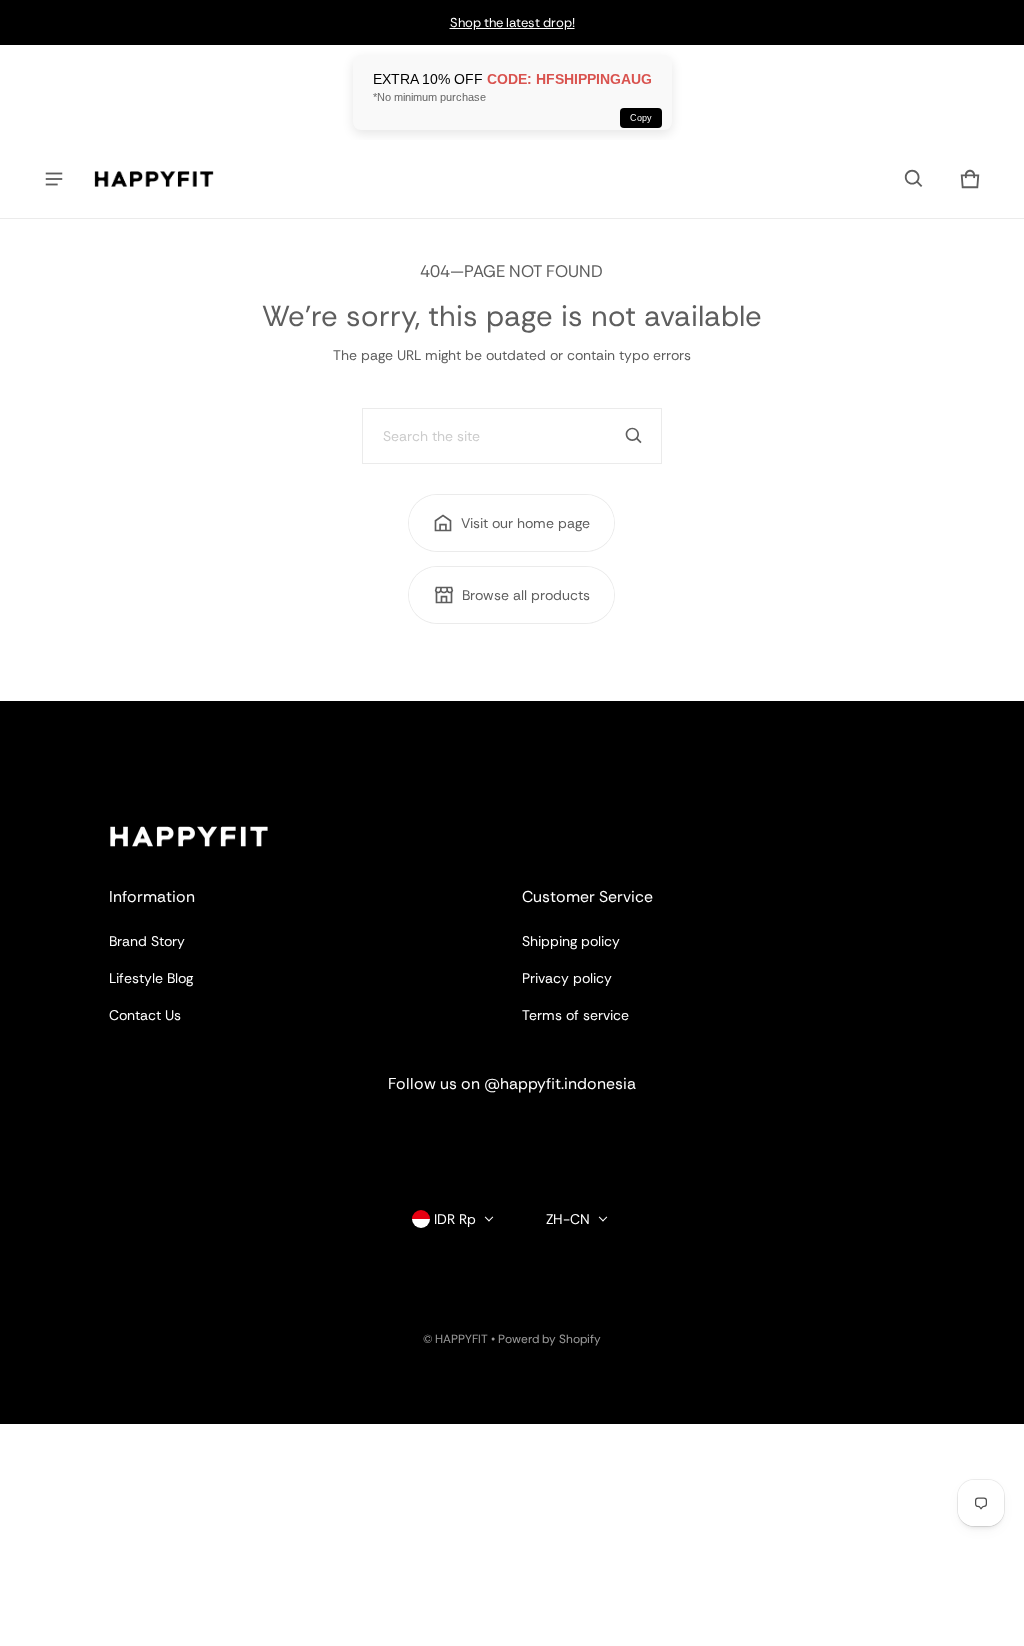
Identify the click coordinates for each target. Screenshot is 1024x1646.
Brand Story (147, 941)
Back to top (146, 719)
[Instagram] (440, 1137)
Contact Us (145, 1015)
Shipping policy (571, 941)
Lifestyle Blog (151, 978)
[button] (914, 179)
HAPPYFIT (461, 1339)
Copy (641, 118)
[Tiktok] (584, 1137)
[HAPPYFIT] (154, 179)
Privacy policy (567, 978)
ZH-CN (568, 1219)
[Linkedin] (512, 1137)
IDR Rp (455, 1219)
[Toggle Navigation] (54, 179)
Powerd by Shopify (549, 1339)
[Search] (634, 436)
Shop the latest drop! (512, 22)
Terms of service (575, 1015)
